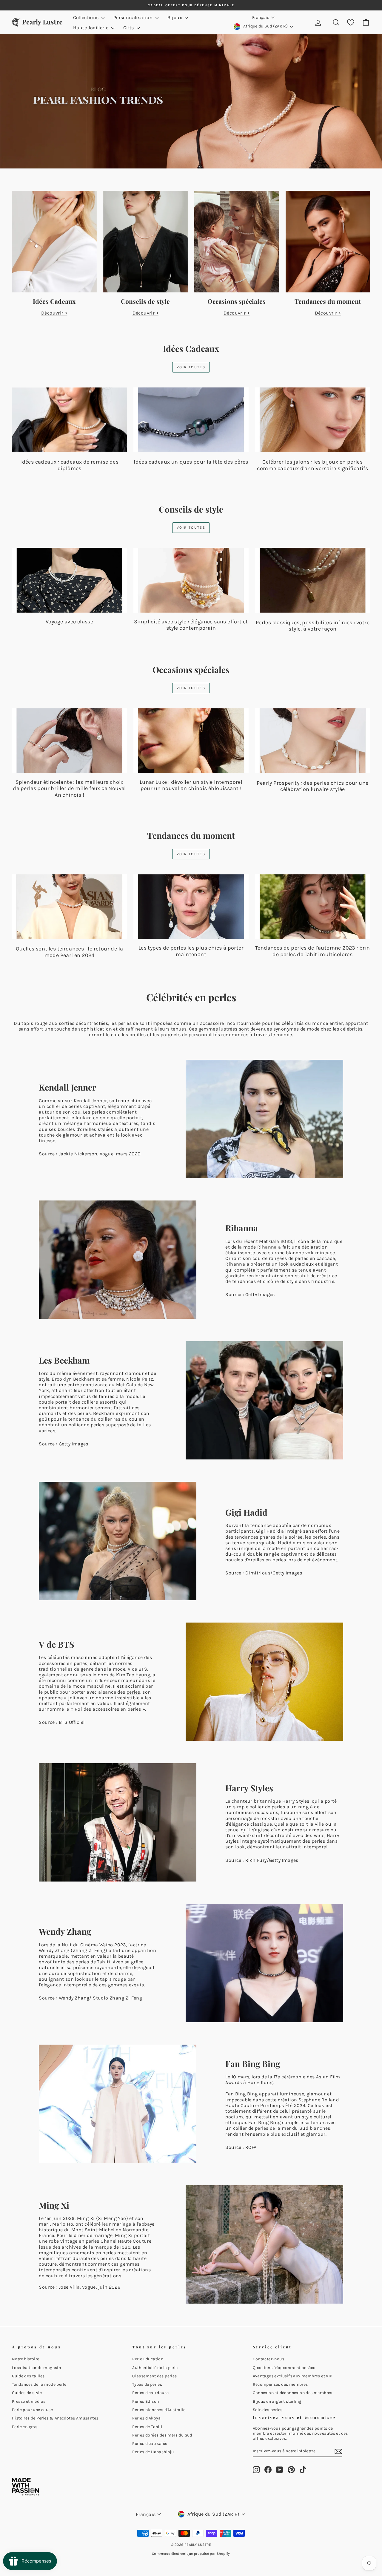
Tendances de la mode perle (39, 2384)
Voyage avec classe (69, 622)
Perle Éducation (148, 2359)
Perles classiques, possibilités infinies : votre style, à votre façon (313, 626)
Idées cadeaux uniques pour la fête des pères (191, 462)
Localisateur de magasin (36, 2368)
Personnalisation (134, 17)
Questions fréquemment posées (284, 2368)
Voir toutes (191, 367)
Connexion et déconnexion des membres (293, 2393)
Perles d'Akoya (147, 2418)
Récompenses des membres (280, 2384)
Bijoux (175, 17)
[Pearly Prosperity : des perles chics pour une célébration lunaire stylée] (313, 741)
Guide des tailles (28, 2376)
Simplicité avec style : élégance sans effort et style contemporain (191, 625)
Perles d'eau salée (150, 2444)
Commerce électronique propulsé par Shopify (191, 2554)
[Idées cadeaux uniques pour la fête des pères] (191, 420)
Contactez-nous (269, 2359)
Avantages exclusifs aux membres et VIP (293, 2376)
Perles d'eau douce (150, 2393)
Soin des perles (268, 2410)
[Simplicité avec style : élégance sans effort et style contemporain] (191, 580)
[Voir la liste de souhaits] (351, 23)
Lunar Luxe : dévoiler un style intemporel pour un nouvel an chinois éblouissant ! (191, 785)
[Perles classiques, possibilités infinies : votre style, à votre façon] (313, 580)
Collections (87, 17)
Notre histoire (26, 2359)
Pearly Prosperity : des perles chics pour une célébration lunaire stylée (312, 786)
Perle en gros (25, 2427)
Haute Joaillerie (91, 28)
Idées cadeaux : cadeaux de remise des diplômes (69, 465)
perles (133, 1692)
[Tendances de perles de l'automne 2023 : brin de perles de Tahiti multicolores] (313, 907)
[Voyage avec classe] (69, 580)
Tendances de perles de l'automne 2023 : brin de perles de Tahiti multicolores (313, 951)
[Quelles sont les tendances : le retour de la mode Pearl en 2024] (69, 907)
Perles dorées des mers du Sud (162, 2435)
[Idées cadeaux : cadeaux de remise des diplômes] (69, 420)
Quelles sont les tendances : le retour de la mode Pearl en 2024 (70, 952)
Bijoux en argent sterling (277, 2401)
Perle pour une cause (32, 2410)
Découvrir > (54, 313)
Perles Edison (145, 2401)
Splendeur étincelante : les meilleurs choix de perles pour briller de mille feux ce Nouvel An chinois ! (69, 788)
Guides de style (27, 2393)
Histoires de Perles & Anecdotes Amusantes (55, 2418)
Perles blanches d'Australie (159, 2410)
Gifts (129, 28)
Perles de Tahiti (147, 2427)
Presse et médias (29, 2401)
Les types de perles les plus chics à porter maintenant (191, 951)
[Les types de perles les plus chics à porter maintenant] (191, 907)
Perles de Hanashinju (153, 2452)
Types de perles (147, 2384)
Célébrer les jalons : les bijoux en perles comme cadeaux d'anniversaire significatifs (312, 465)
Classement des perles (154, 2376)
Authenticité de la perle (155, 2368)
